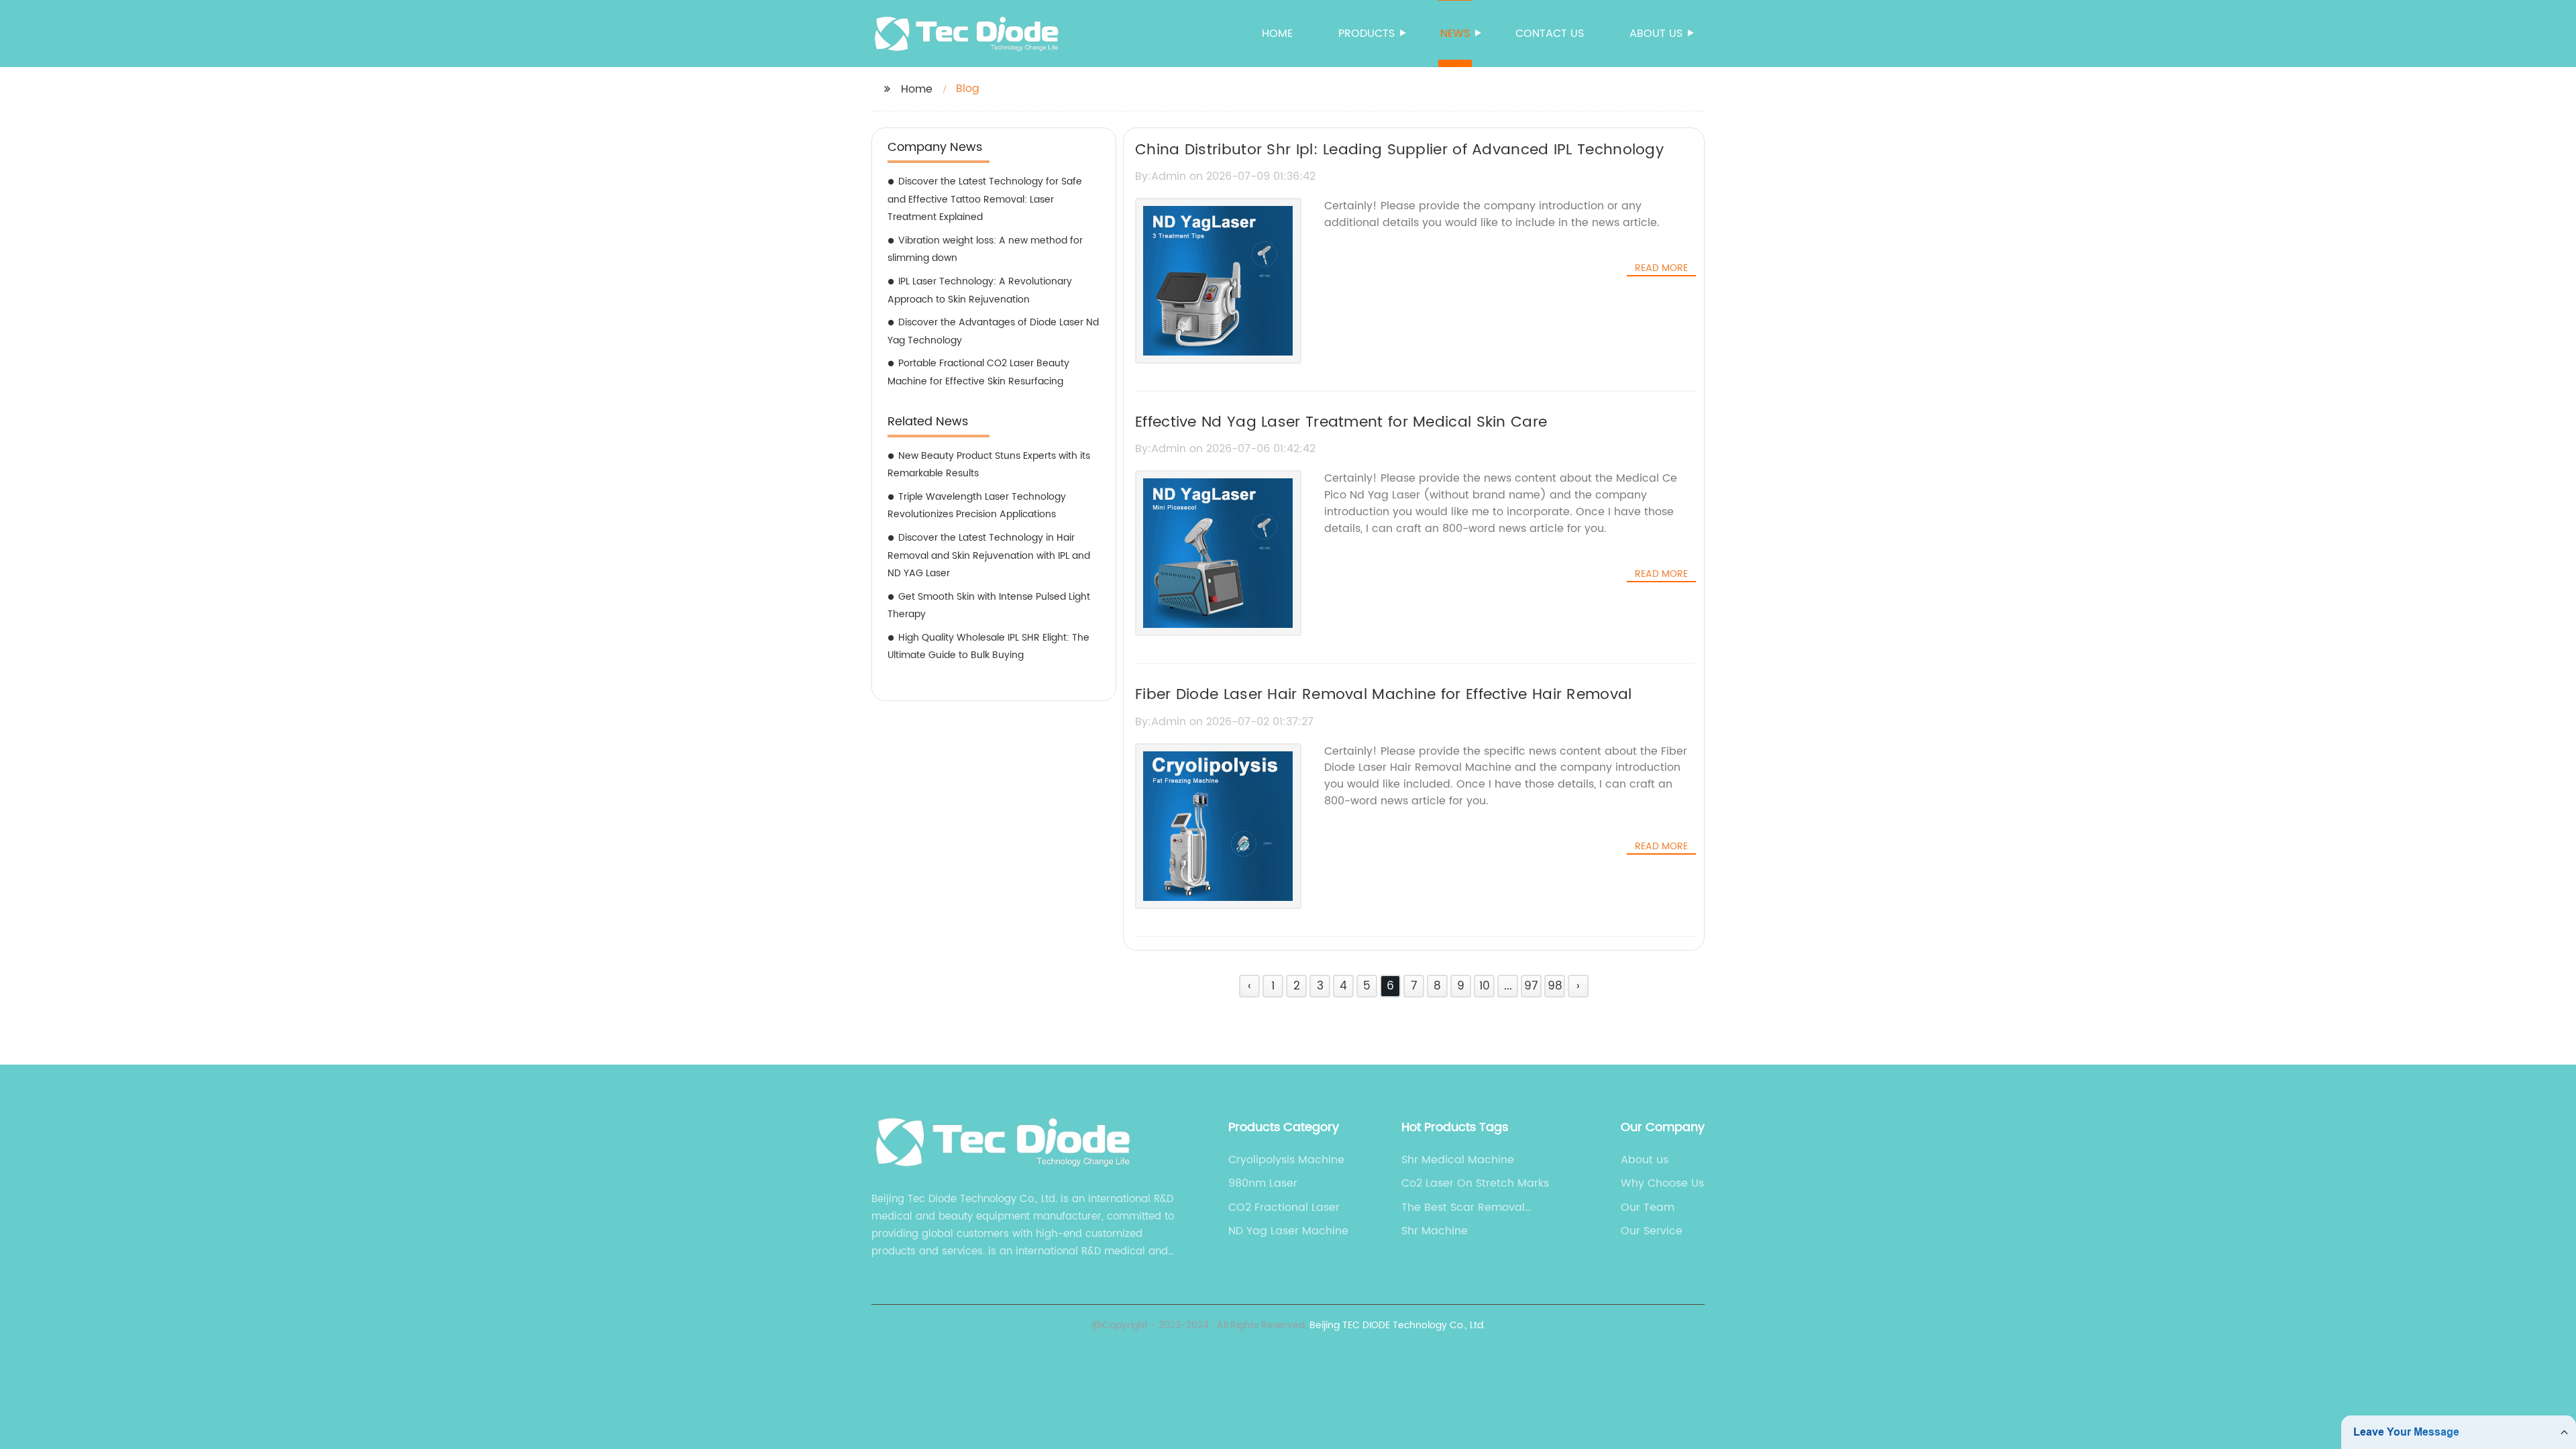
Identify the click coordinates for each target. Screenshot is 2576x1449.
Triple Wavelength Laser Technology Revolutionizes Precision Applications (977, 506)
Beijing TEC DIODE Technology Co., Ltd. (1397, 1325)
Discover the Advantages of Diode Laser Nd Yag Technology (993, 331)
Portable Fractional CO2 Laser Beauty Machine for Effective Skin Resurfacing (978, 372)
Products (1366, 34)
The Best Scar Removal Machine (1463, 1207)
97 (1531, 986)
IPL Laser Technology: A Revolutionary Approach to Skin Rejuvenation (980, 290)
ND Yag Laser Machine (1288, 1231)
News (1455, 34)
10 (1485, 986)
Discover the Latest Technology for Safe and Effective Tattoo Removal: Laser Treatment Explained (985, 199)
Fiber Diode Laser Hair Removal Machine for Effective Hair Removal (1384, 695)
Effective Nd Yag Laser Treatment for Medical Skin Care (1341, 422)
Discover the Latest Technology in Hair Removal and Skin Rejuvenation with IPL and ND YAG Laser (989, 555)
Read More (1661, 268)
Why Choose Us (1662, 1183)
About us (1656, 34)
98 (1555, 986)
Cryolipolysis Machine (1286, 1160)
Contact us (1550, 34)
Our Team (1648, 1207)
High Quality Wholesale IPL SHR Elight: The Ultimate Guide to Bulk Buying (988, 647)
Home (1277, 34)
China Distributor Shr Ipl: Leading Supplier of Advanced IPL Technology (1399, 150)
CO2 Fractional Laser (1284, 1207)
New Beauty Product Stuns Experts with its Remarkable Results (989, 465)
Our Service (1652, 1231)
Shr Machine (1435, 1231)
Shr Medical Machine (1458, 1160)
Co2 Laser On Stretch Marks (1475, 1183)
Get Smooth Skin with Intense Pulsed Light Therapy (989, 606)
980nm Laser (1263, 1183)
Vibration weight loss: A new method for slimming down (985, 250)
